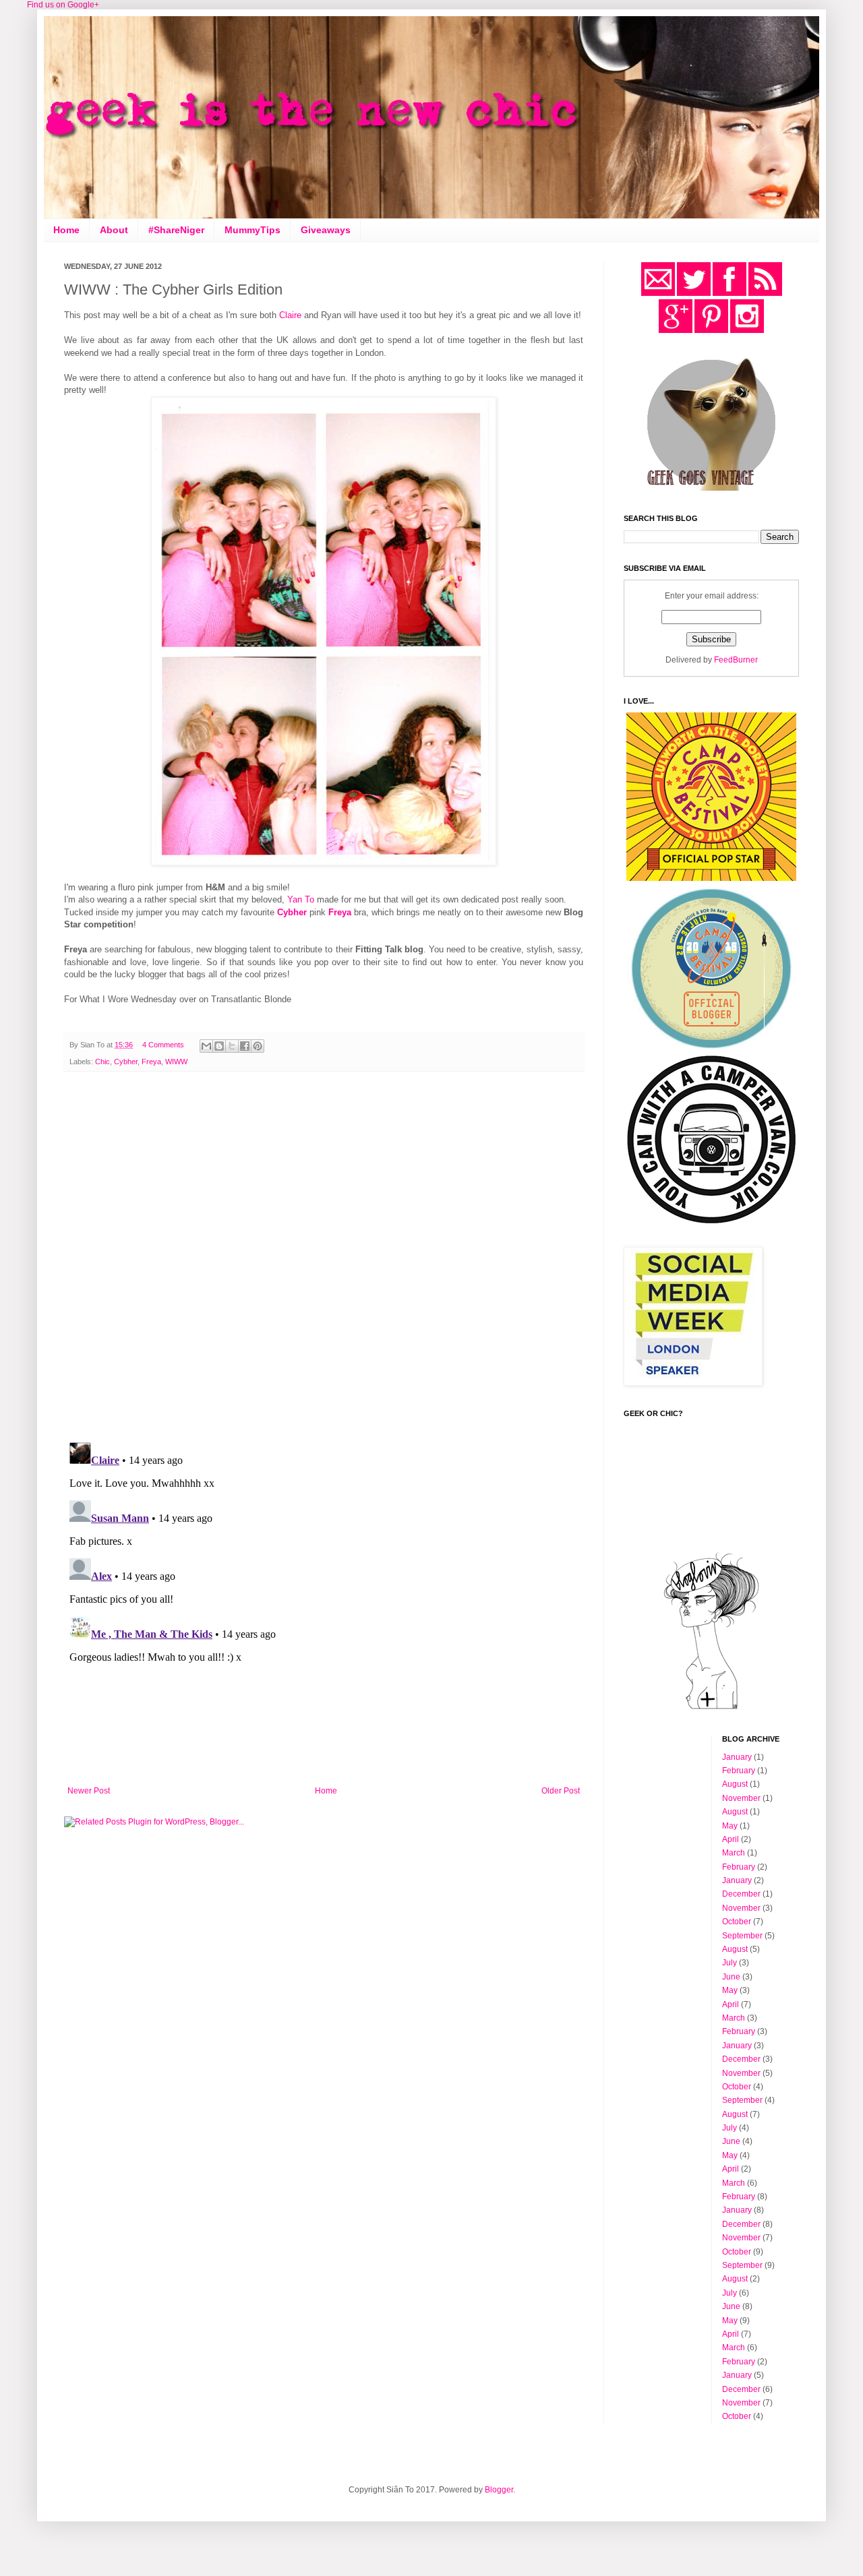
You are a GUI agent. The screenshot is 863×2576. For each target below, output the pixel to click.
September (742, 1936)
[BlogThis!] (219, 1046)
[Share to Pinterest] (258, 1046)
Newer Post (89, 1791)
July (730, 1963)
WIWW (176, 1062)
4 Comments (163, 1045)
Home (66, 230)
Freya (151, 1062)
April (731, 1839)
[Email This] (206, 1046)
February (739, 1771)
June (731, 1977)
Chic (102, 1062)
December (741, 1894)
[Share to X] (232, 1046)
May (730, 1826)
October (737, 1922)
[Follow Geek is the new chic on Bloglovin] (711, 1709)
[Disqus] (324, 1257)
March (734, 1853)
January (737, 1757)
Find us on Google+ (63, 5)
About (114, 230)
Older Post (561, 1791)
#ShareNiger (176, 230)
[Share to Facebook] (245, 1046)
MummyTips (252, 230)
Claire (290, 315)
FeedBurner (736, 660)
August (735, 1784)
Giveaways (326, 230)
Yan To (301, 899)
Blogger (499, 2490)
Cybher (126, 1062)
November (741, 1798)
